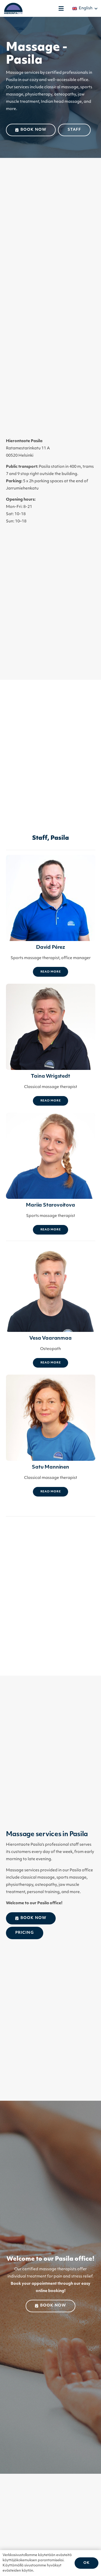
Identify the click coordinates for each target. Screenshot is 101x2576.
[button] (61, 9)
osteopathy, (66, 95)
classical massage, (62, 87)
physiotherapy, (39, 95)
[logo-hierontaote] (13, 8)
